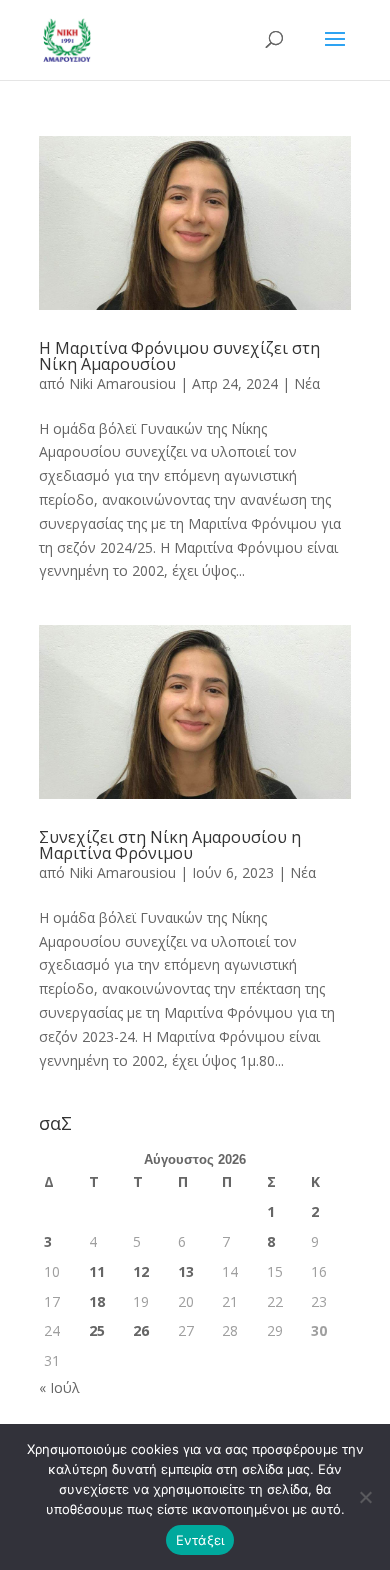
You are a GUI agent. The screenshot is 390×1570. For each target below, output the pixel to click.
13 (186, 1271)
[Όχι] (365, 1497)
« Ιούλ (59, 1387)
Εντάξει (200, 1540)
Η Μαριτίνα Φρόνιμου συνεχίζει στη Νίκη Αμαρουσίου (179, 356)
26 (141, 1330)
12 (141, 1271)
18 (97, 1301)
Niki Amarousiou (122, 383)
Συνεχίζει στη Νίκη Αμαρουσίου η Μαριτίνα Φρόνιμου (170, 845)
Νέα (307, 383)
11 (97, 1271)
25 (97, 1330)
